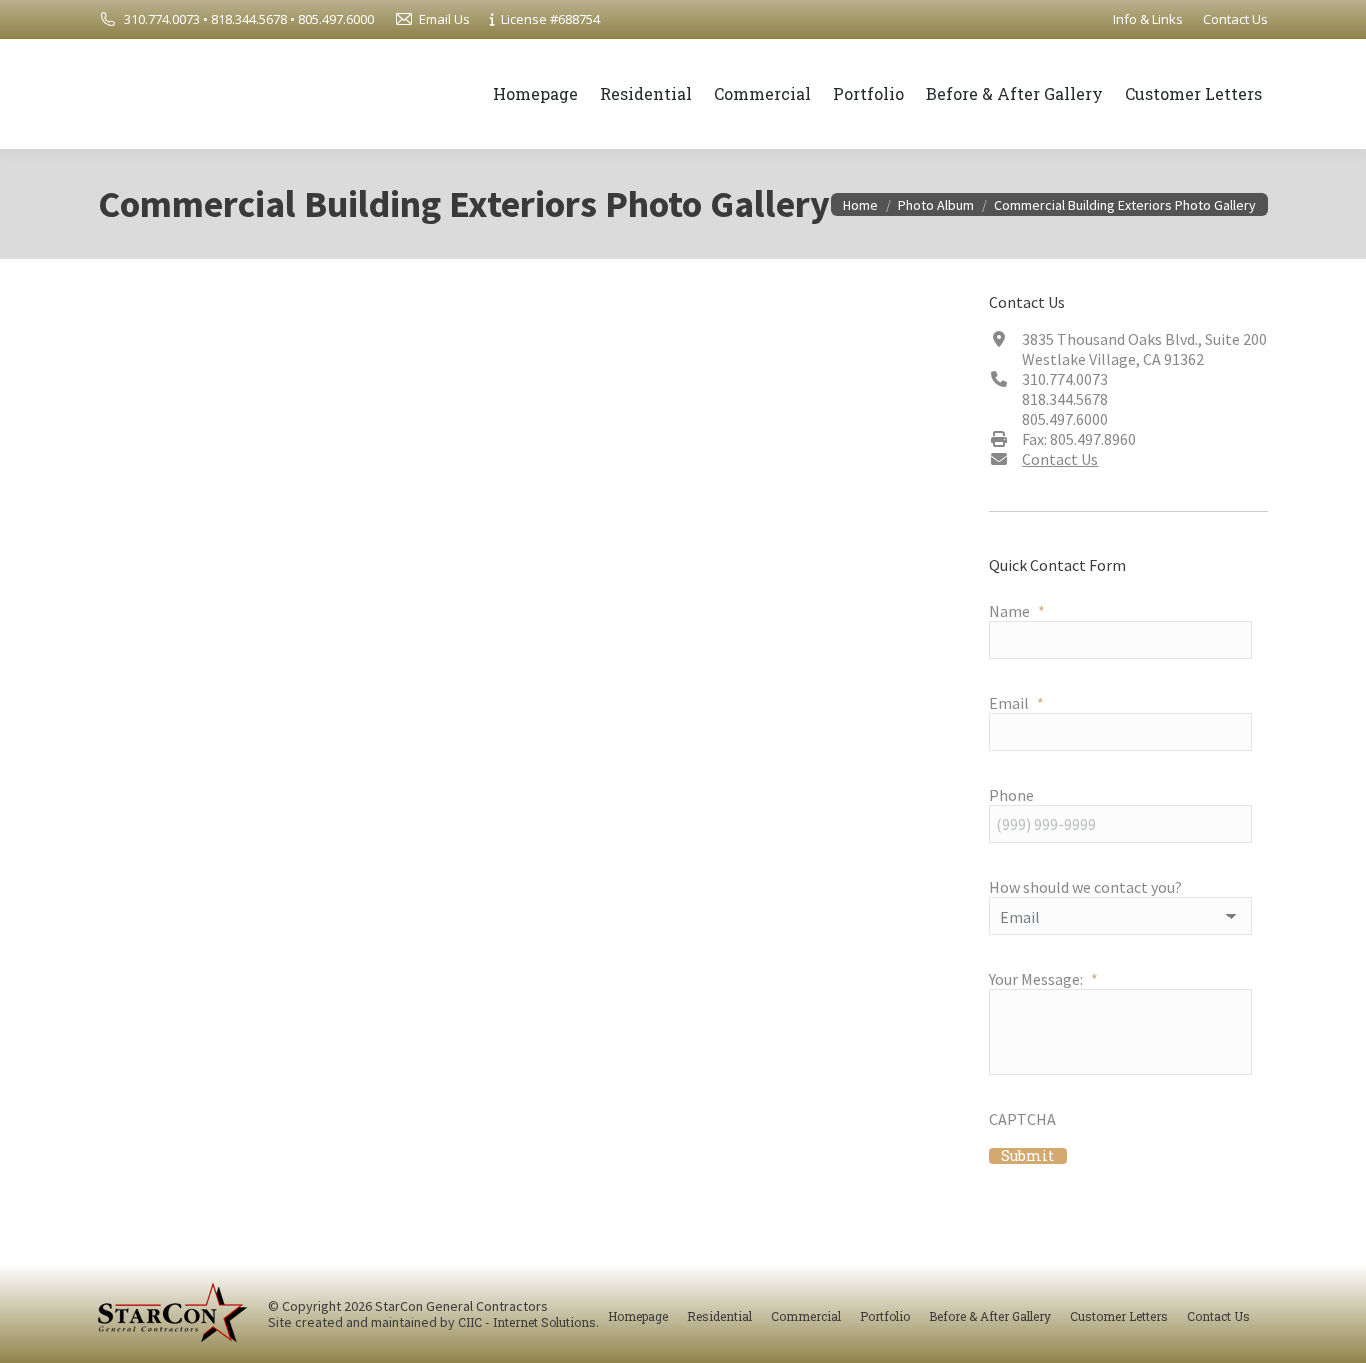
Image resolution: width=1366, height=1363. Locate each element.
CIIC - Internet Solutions (527, 1322)
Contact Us (1060, 459)
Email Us (444, 19)
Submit (1027, 1156)
